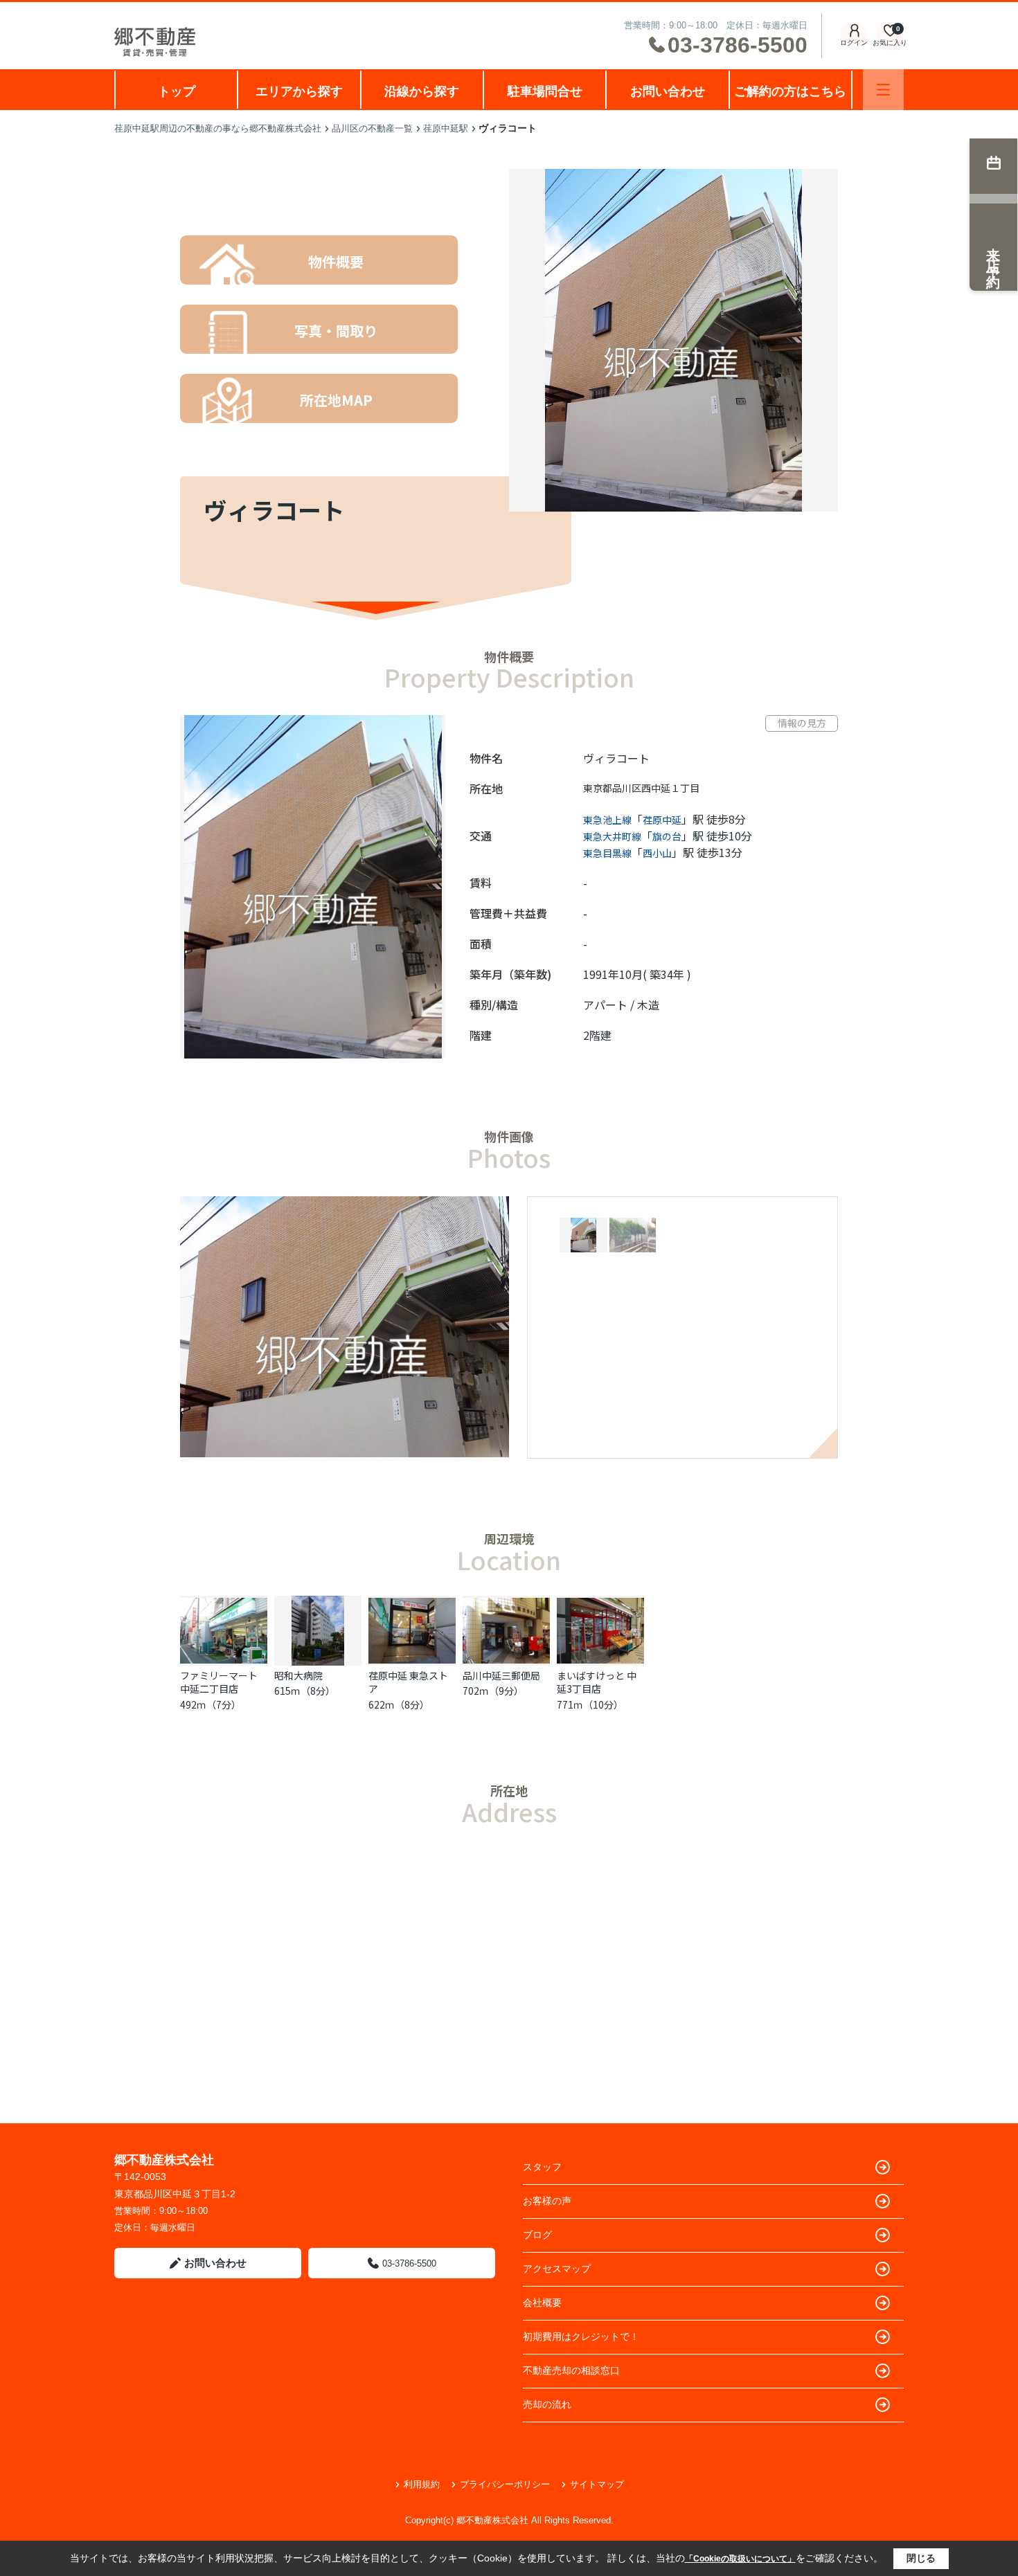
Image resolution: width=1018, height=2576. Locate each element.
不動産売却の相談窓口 (571, 2370)
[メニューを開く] (883, 90)
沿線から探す (422, 91)
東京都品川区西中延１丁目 (641, 788)
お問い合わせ (668, 91)
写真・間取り (336, 331)
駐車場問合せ (545, 91)
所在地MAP (336, 400)
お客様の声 (547, 2201)
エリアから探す (299, 91)
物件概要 (336, 261)
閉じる (921, 2558)
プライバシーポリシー (505, 2484)
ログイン (854, 43)
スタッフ (542, 2167)
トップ (177, 91)
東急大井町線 (612, 836)
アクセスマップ (557, 2269)
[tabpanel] (687, 1236)
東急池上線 (607, 820)
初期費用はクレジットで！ (581, 2336)
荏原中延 (662, 820)
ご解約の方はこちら (790, 91)
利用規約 (422, 2484)
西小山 (657, 853)
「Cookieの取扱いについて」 (740, 2559)
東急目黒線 (607, 853)
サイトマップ (597, 2484)
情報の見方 (802, 723)
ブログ (537, 2235)
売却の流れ (547, 2404)
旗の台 (667, 836)
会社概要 (542, 2303)
